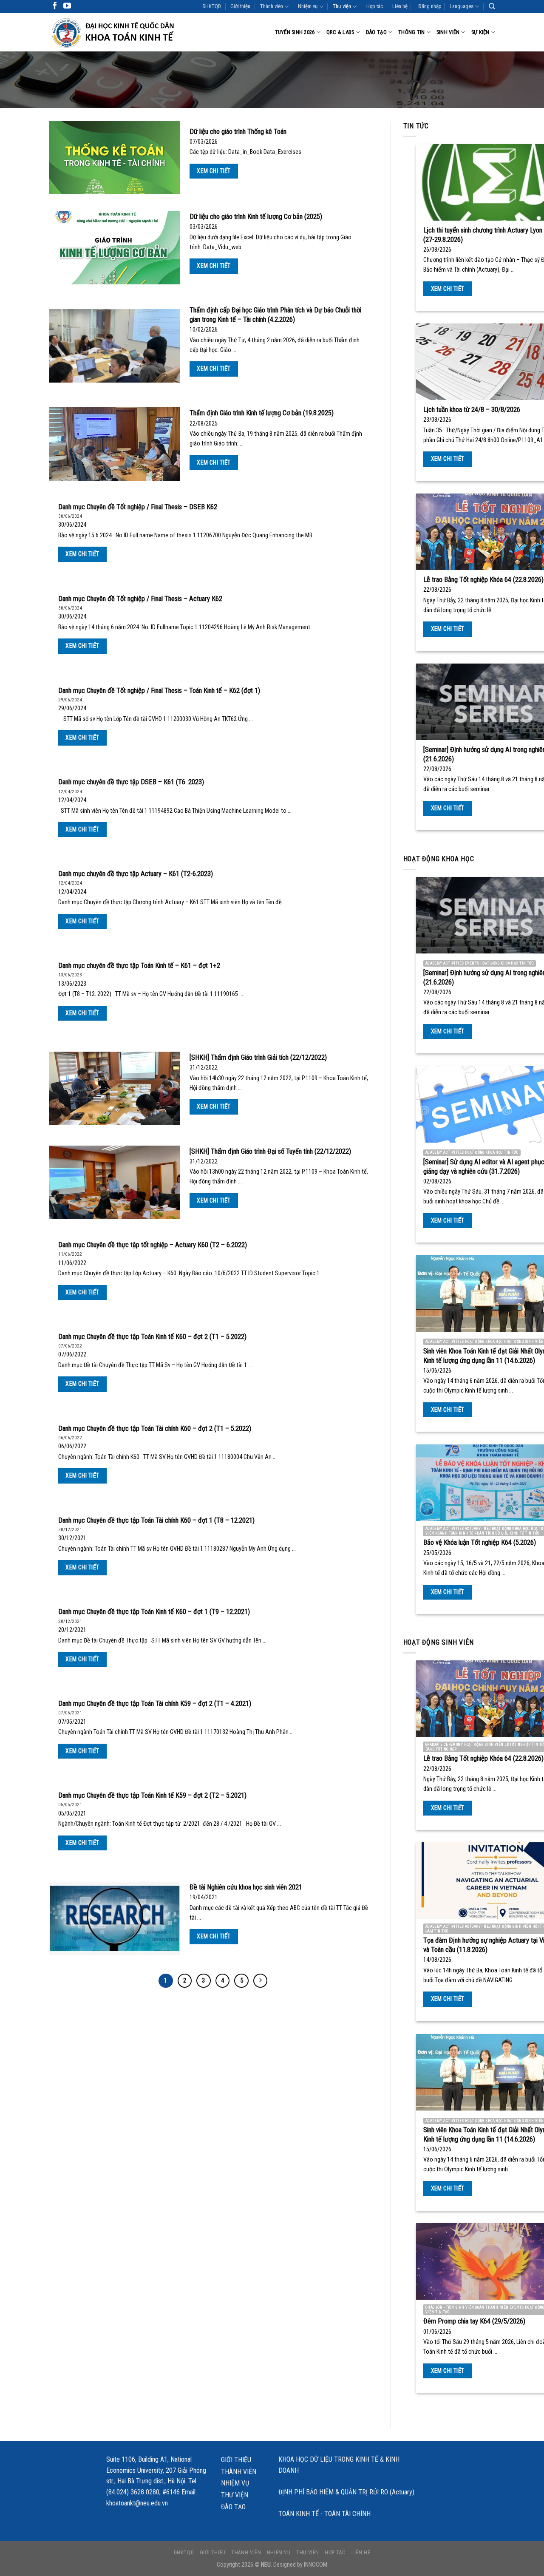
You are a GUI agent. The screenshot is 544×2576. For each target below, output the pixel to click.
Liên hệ (400, 6)
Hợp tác (375, 6)
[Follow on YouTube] (67, 6)
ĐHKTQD (212, 6)
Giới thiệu (240, 6)
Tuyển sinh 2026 (295, 32)
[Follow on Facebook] (55, 6)
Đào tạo (376, 32)
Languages (462, 6)
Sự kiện (480, 32)
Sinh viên (448, 32)
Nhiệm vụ (308, 6)
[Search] (492, 6)
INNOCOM (316, 2565)
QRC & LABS (340, 32)
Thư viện (342, 6)
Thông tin (411, 32)
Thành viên (272, 6)
